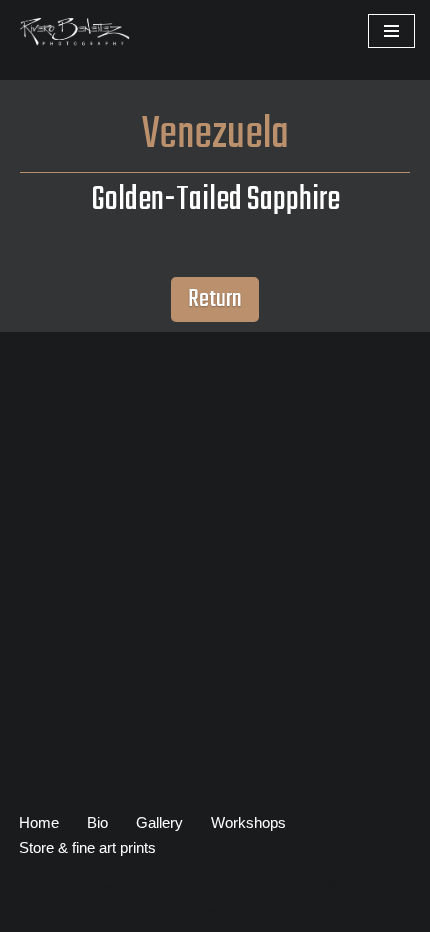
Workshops (248, 822)
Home (39, 822)
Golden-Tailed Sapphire (215, 200)
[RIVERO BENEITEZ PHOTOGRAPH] (75, 31)
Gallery (159, 822)
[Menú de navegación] (391, 31)
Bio (97, 822)
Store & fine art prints (87, 847)
